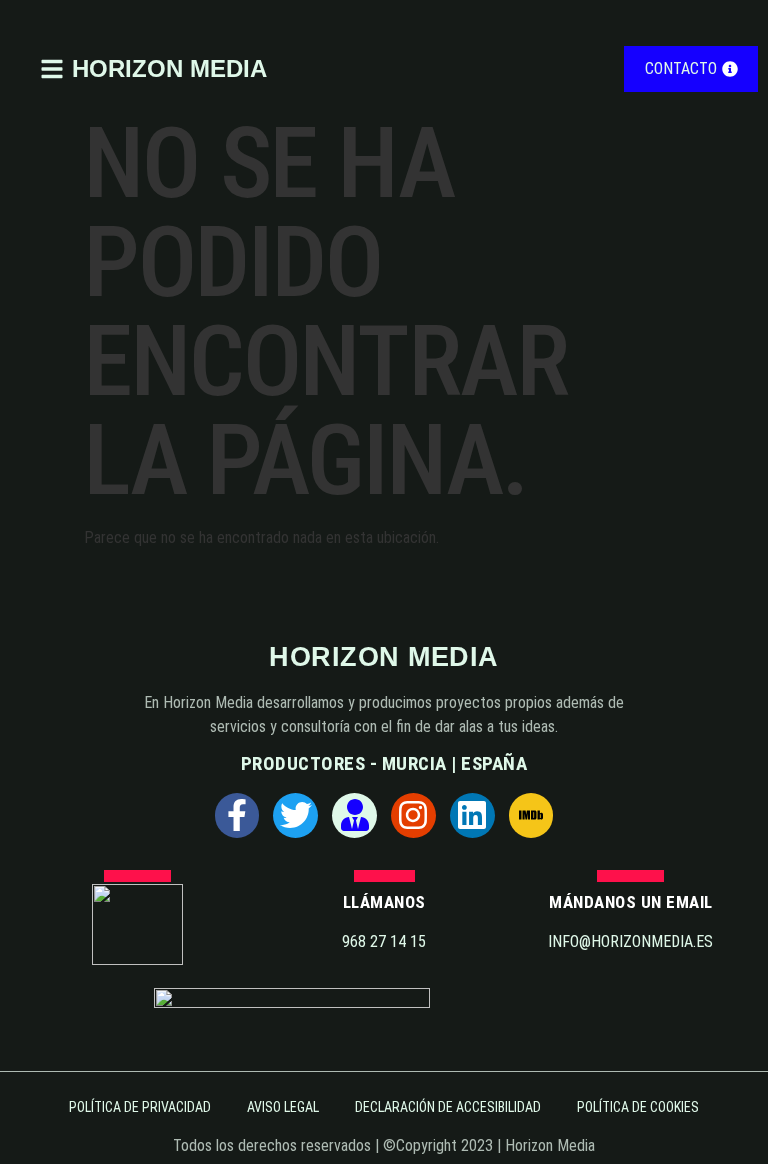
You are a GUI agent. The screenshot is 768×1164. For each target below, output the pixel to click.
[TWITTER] (295, 815)
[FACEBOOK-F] (237, 815)
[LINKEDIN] (472, 815)
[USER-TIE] (354, 815)
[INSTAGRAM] (413, 815)
